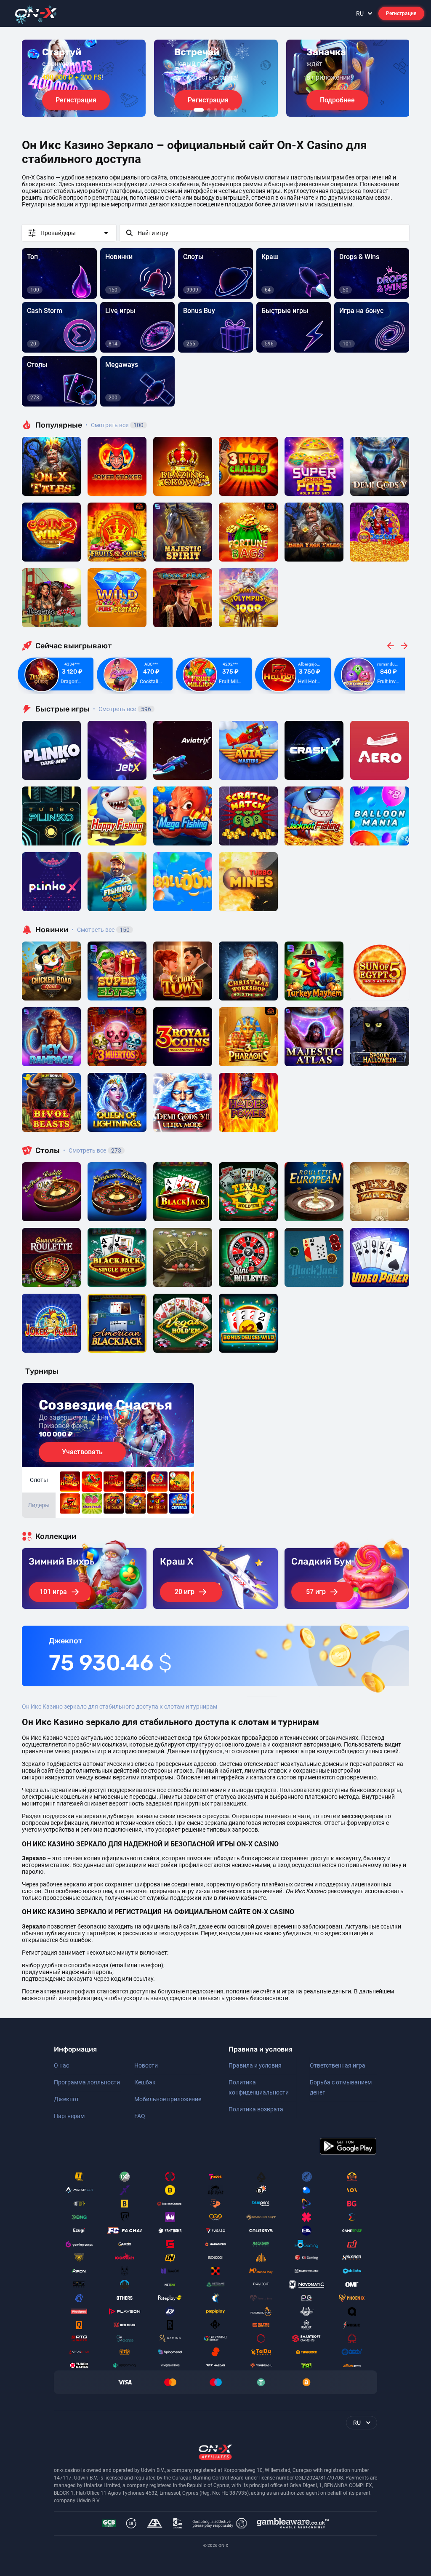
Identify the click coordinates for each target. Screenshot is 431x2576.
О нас (61, 2065)
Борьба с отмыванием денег (341, 2087)
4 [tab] (222, 110)
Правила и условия (255, 2065)
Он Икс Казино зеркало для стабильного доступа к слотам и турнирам (120, 1707)
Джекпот (67, 2099)
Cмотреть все (122, 709)
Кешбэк (145, 2082)
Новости (146, 2065)
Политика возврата (256, 2109)
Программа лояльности (87, 2082)
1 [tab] (199, 110)
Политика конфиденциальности (259, 2087)
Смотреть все (114, 425)
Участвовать (82, 1452)
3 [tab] (215, 110)
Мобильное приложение (168, 2099)
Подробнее (337, 100)
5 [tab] (229, 110)
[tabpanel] (84, 78)
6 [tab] (236, 110)
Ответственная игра (338, 2065)
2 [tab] (209, 110)
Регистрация (401, 13)
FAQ (140, 2116)
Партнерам (69, 2116)
